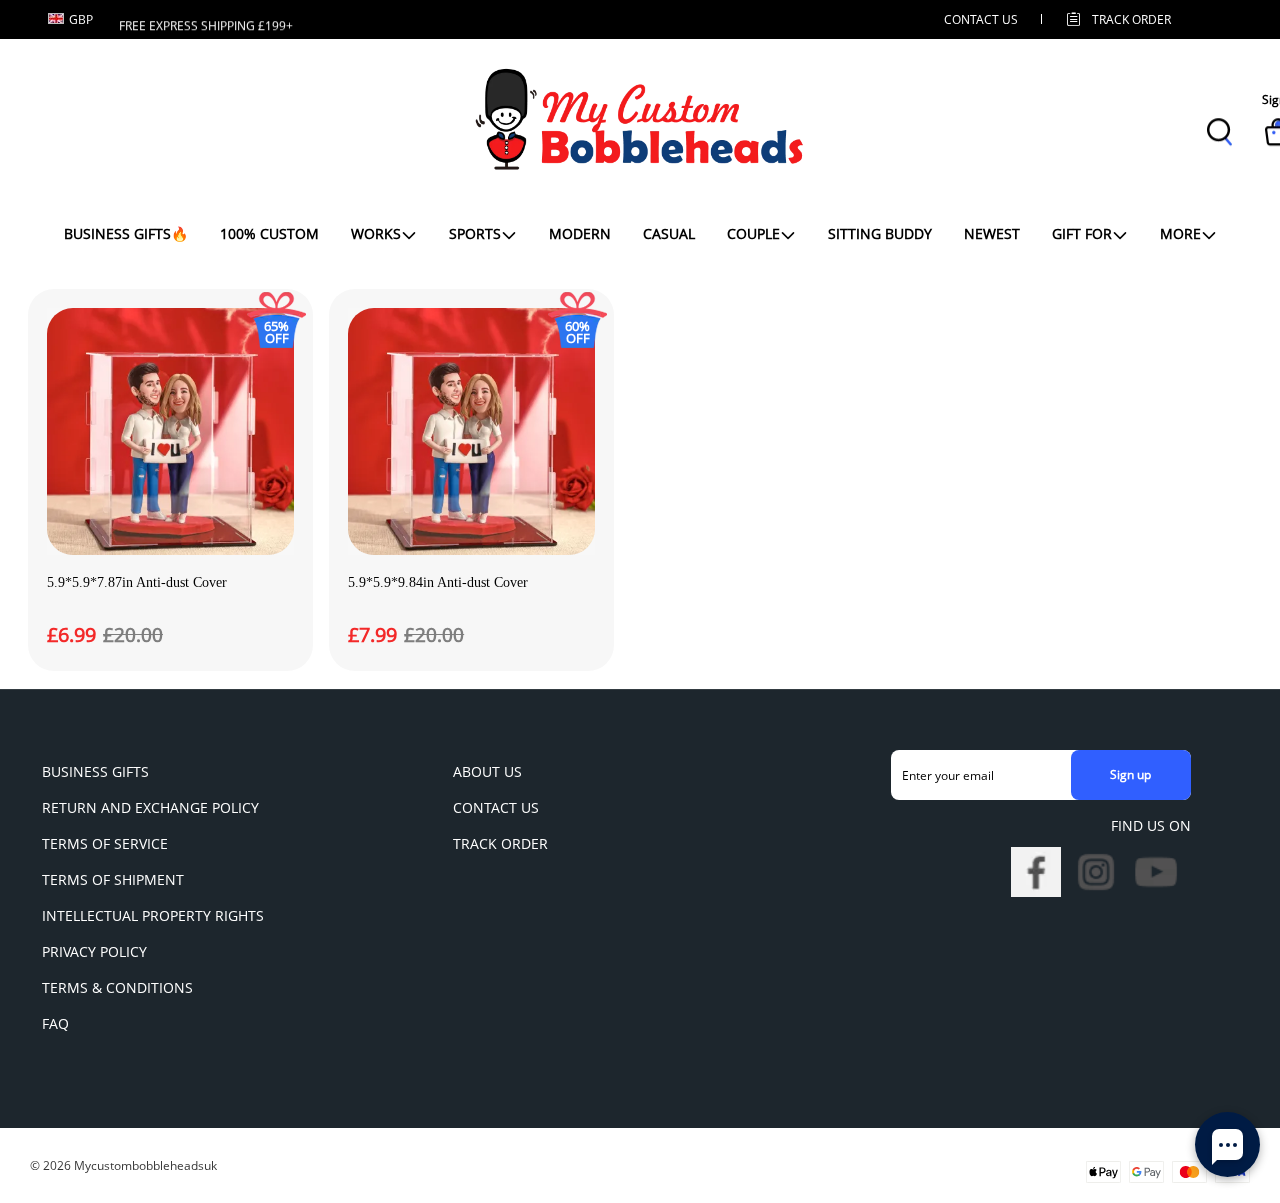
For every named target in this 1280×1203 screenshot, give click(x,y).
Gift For (1082, 233)
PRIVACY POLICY (94, 951)
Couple (753, 233)
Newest (992, 233)
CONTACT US (981, 19)
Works (376, 233)
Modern (580, 233)
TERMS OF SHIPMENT (113, 879)
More (1180, 233)
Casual (669, 233)
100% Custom (269, 233)
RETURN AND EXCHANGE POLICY (150, 807)
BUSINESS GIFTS (95, 771)
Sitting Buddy (880, 233)
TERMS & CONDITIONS (117, 987)
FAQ (55, 1023)
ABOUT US (487, 771)
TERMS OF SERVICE (105, 843)
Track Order (1131, 19)
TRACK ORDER (500, 843)
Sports (475, 233)
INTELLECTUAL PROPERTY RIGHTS (153, 915)
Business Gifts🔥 (126, 233)
